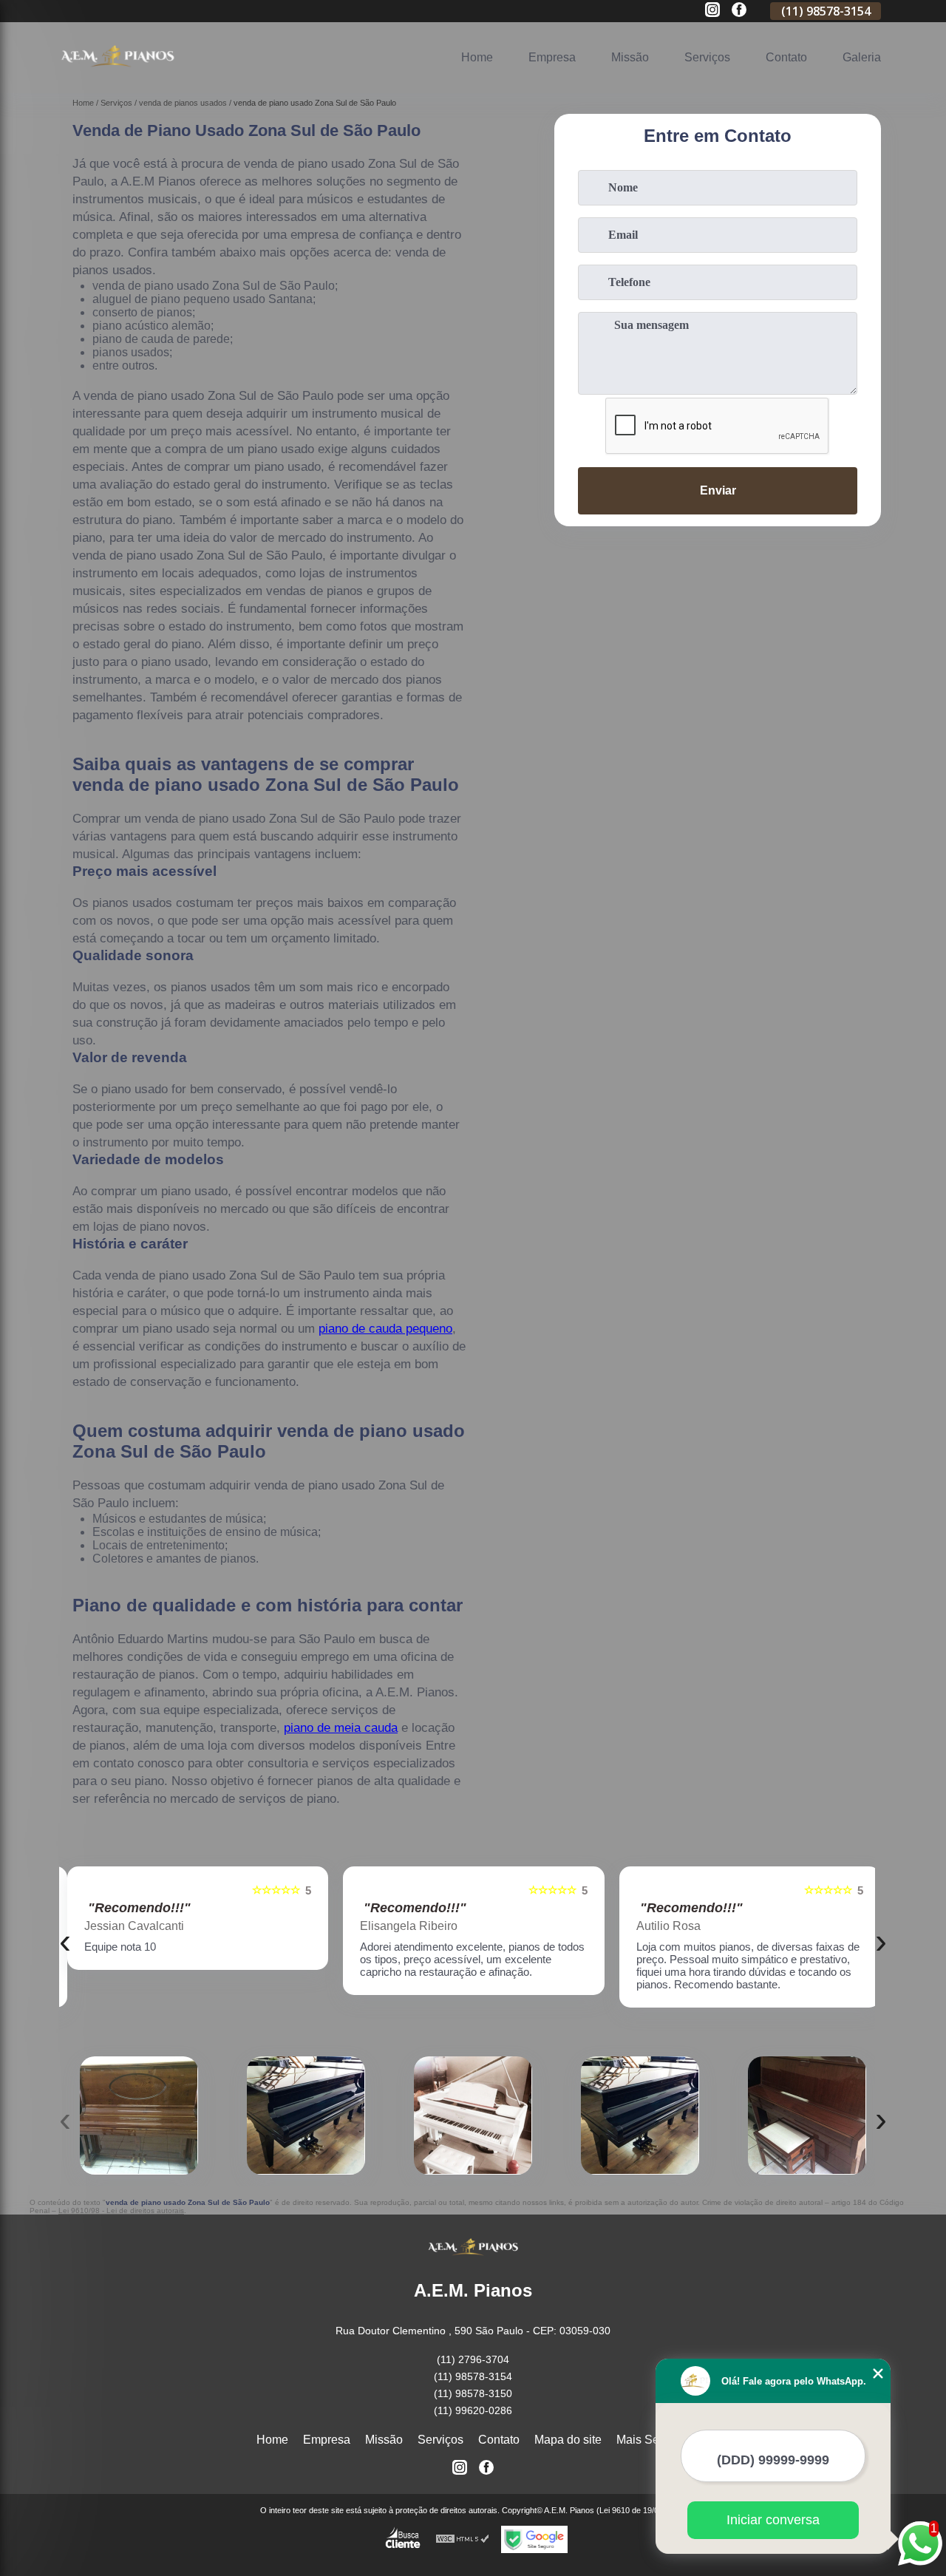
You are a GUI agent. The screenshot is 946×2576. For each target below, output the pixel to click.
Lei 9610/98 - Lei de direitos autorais (121, 2210)
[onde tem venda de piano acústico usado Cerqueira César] (473, 2115)
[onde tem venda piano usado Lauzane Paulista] (306, 2115)
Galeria (862, 57)
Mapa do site (568, 2440)
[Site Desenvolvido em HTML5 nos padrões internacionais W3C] (463, 2539)
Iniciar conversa (773, 2520)
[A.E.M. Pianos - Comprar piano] (118, 74)
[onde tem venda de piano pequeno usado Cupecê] (640, 2115)
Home (477, 57)
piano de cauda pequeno (385, 1329)
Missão (630, 57)
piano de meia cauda (341, 1728)
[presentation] (65, 1941)
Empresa (552, 57)
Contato (786, 57)
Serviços (707, 57)
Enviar (718, 490)
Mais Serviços (653, 2440)
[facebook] (739, 11)
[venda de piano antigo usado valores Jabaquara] (807, 2115)
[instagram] (712, 11)
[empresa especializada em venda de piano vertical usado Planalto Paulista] (139, 2115)
